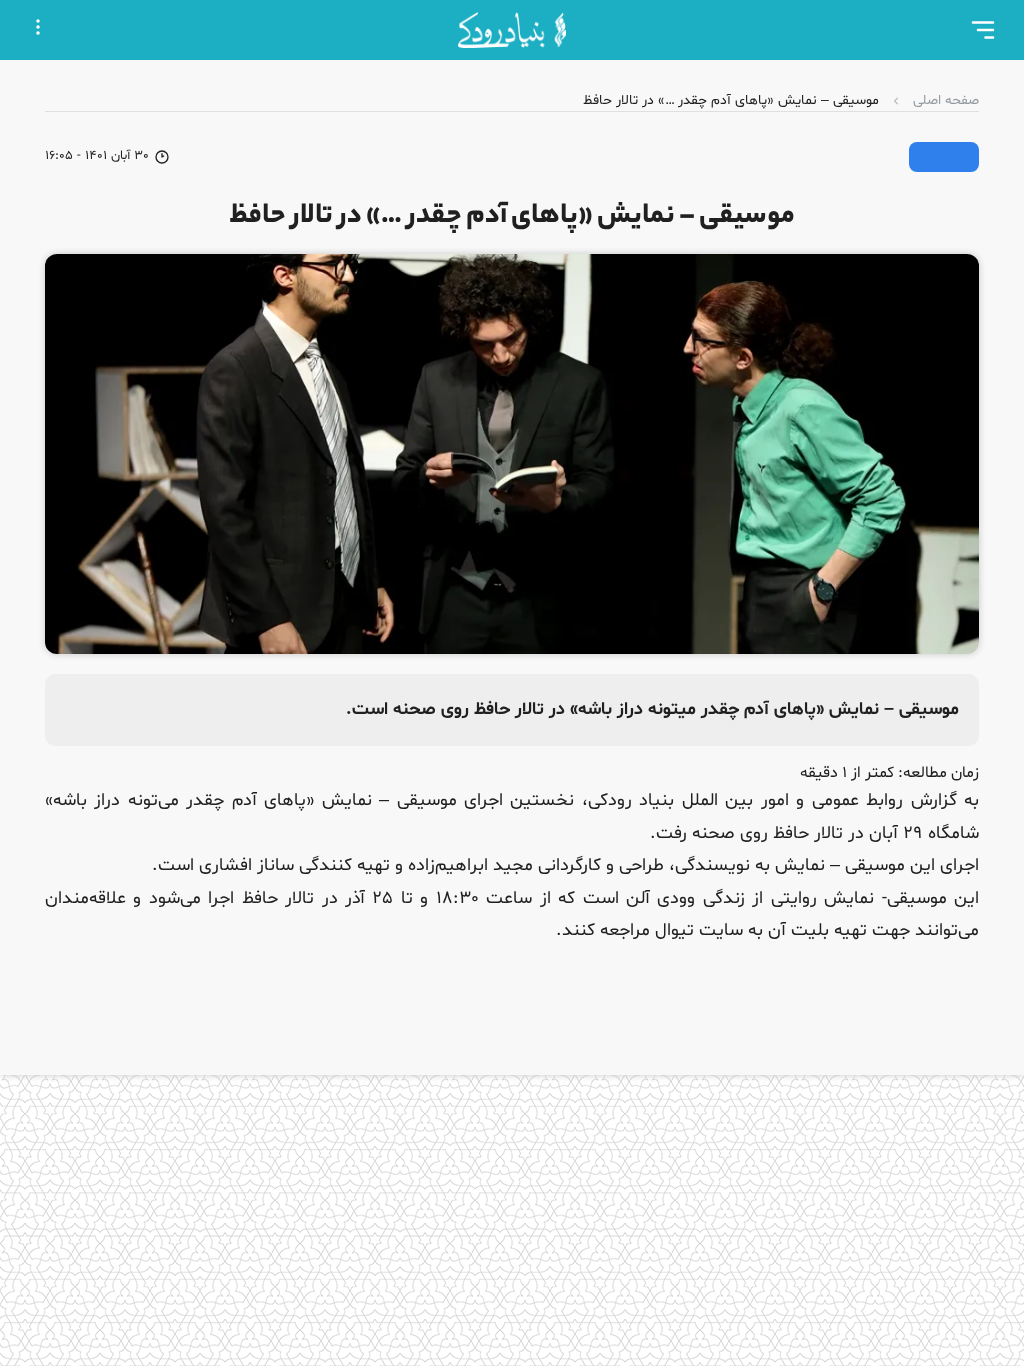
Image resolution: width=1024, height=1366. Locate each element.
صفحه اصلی (946, 100)
